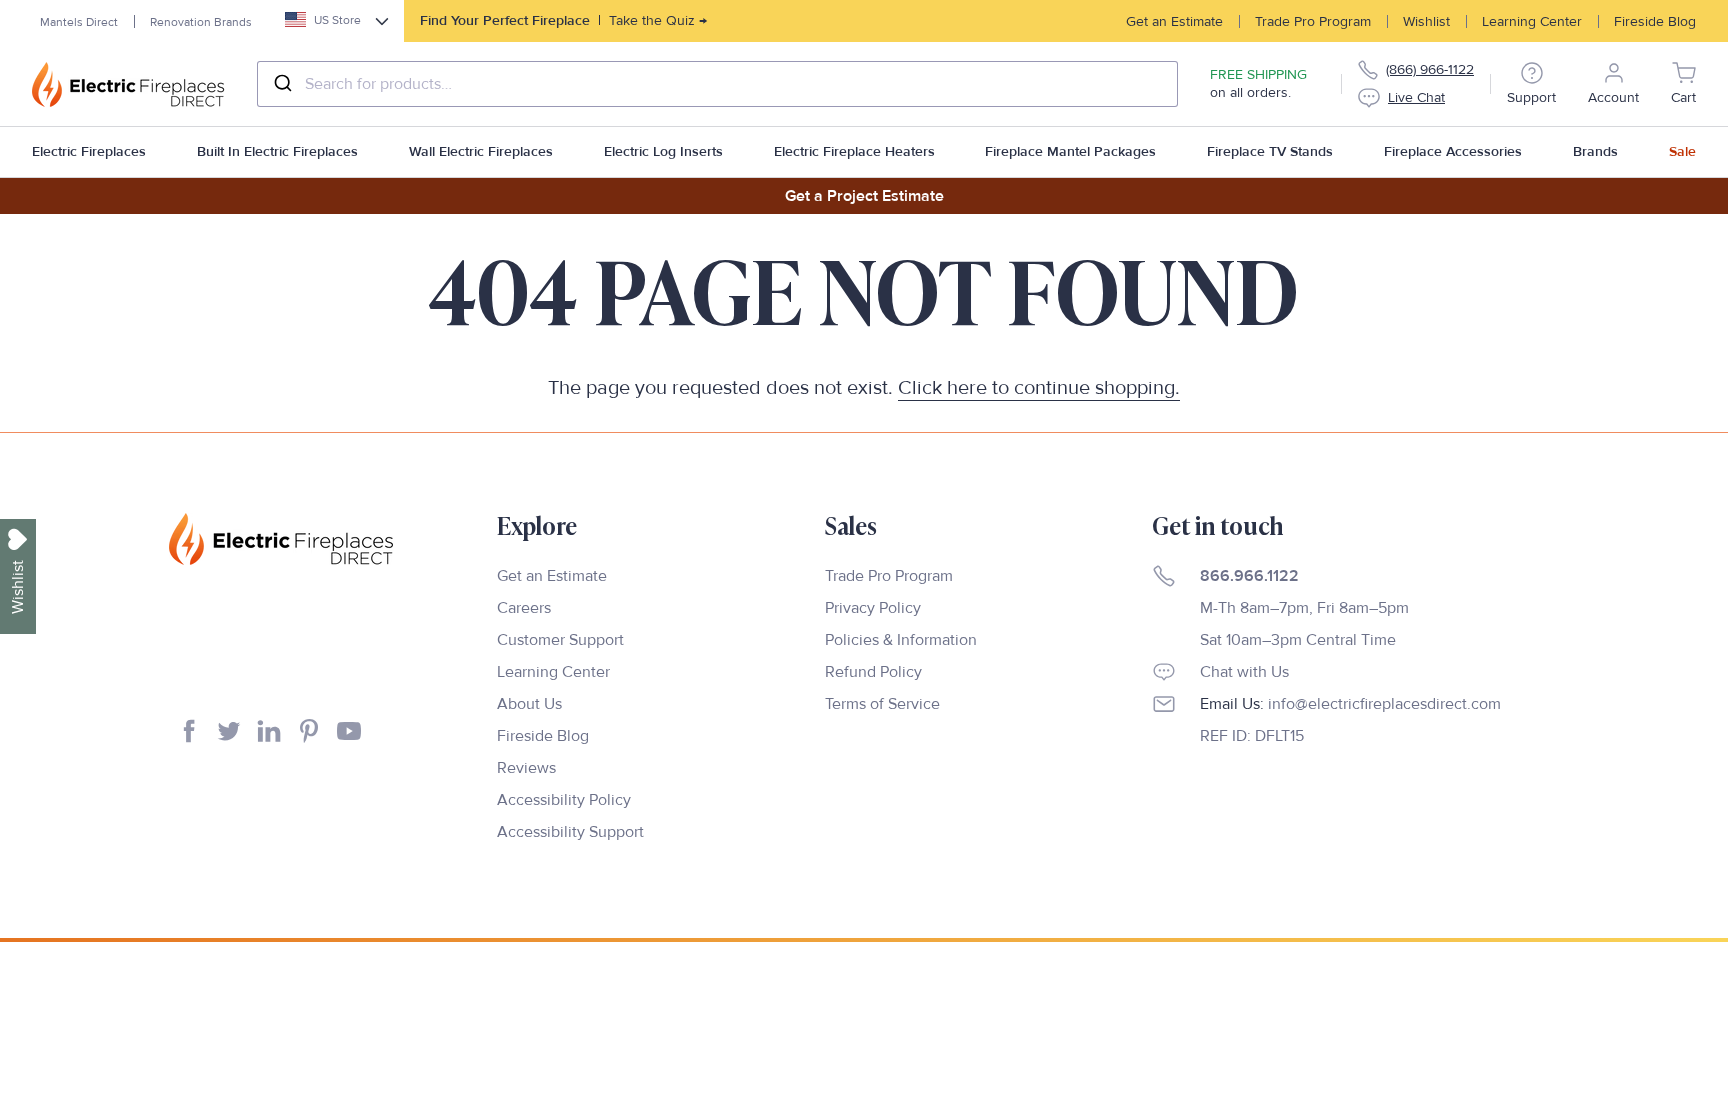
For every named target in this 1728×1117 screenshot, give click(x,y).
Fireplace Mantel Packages (1070, 151)
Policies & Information (901, 640)
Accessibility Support (570, 832)
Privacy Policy (873, 608)
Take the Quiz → (563, 20)
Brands (1595, 151)
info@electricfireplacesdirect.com (1384, 704)
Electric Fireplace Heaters (854, 151)
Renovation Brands (201, 22)
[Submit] (281, 84)
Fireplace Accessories (1453, 151)
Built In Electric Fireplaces (277, 151)
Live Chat (1416, 97)
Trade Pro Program (1313, 21)
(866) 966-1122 (1430, 69)
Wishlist (1426, 21)
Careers (524, 608)
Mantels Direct (79, 22)
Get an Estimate (1174, 21)
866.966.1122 (1249, 576)
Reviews (526, 768)
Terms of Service (882, 704)
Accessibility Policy (564, 800)
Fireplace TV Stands (1270, 151)
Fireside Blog (1655, 21)
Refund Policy (873, 672)
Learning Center (1532, 21)
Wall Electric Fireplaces (481, 151)
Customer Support (560, 640)
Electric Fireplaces (89, 151)
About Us (529, 704)
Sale (1682, 151)
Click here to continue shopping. (1039, 388)
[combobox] (717, 84)
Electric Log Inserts (663, 151)
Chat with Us (1244, 672)
